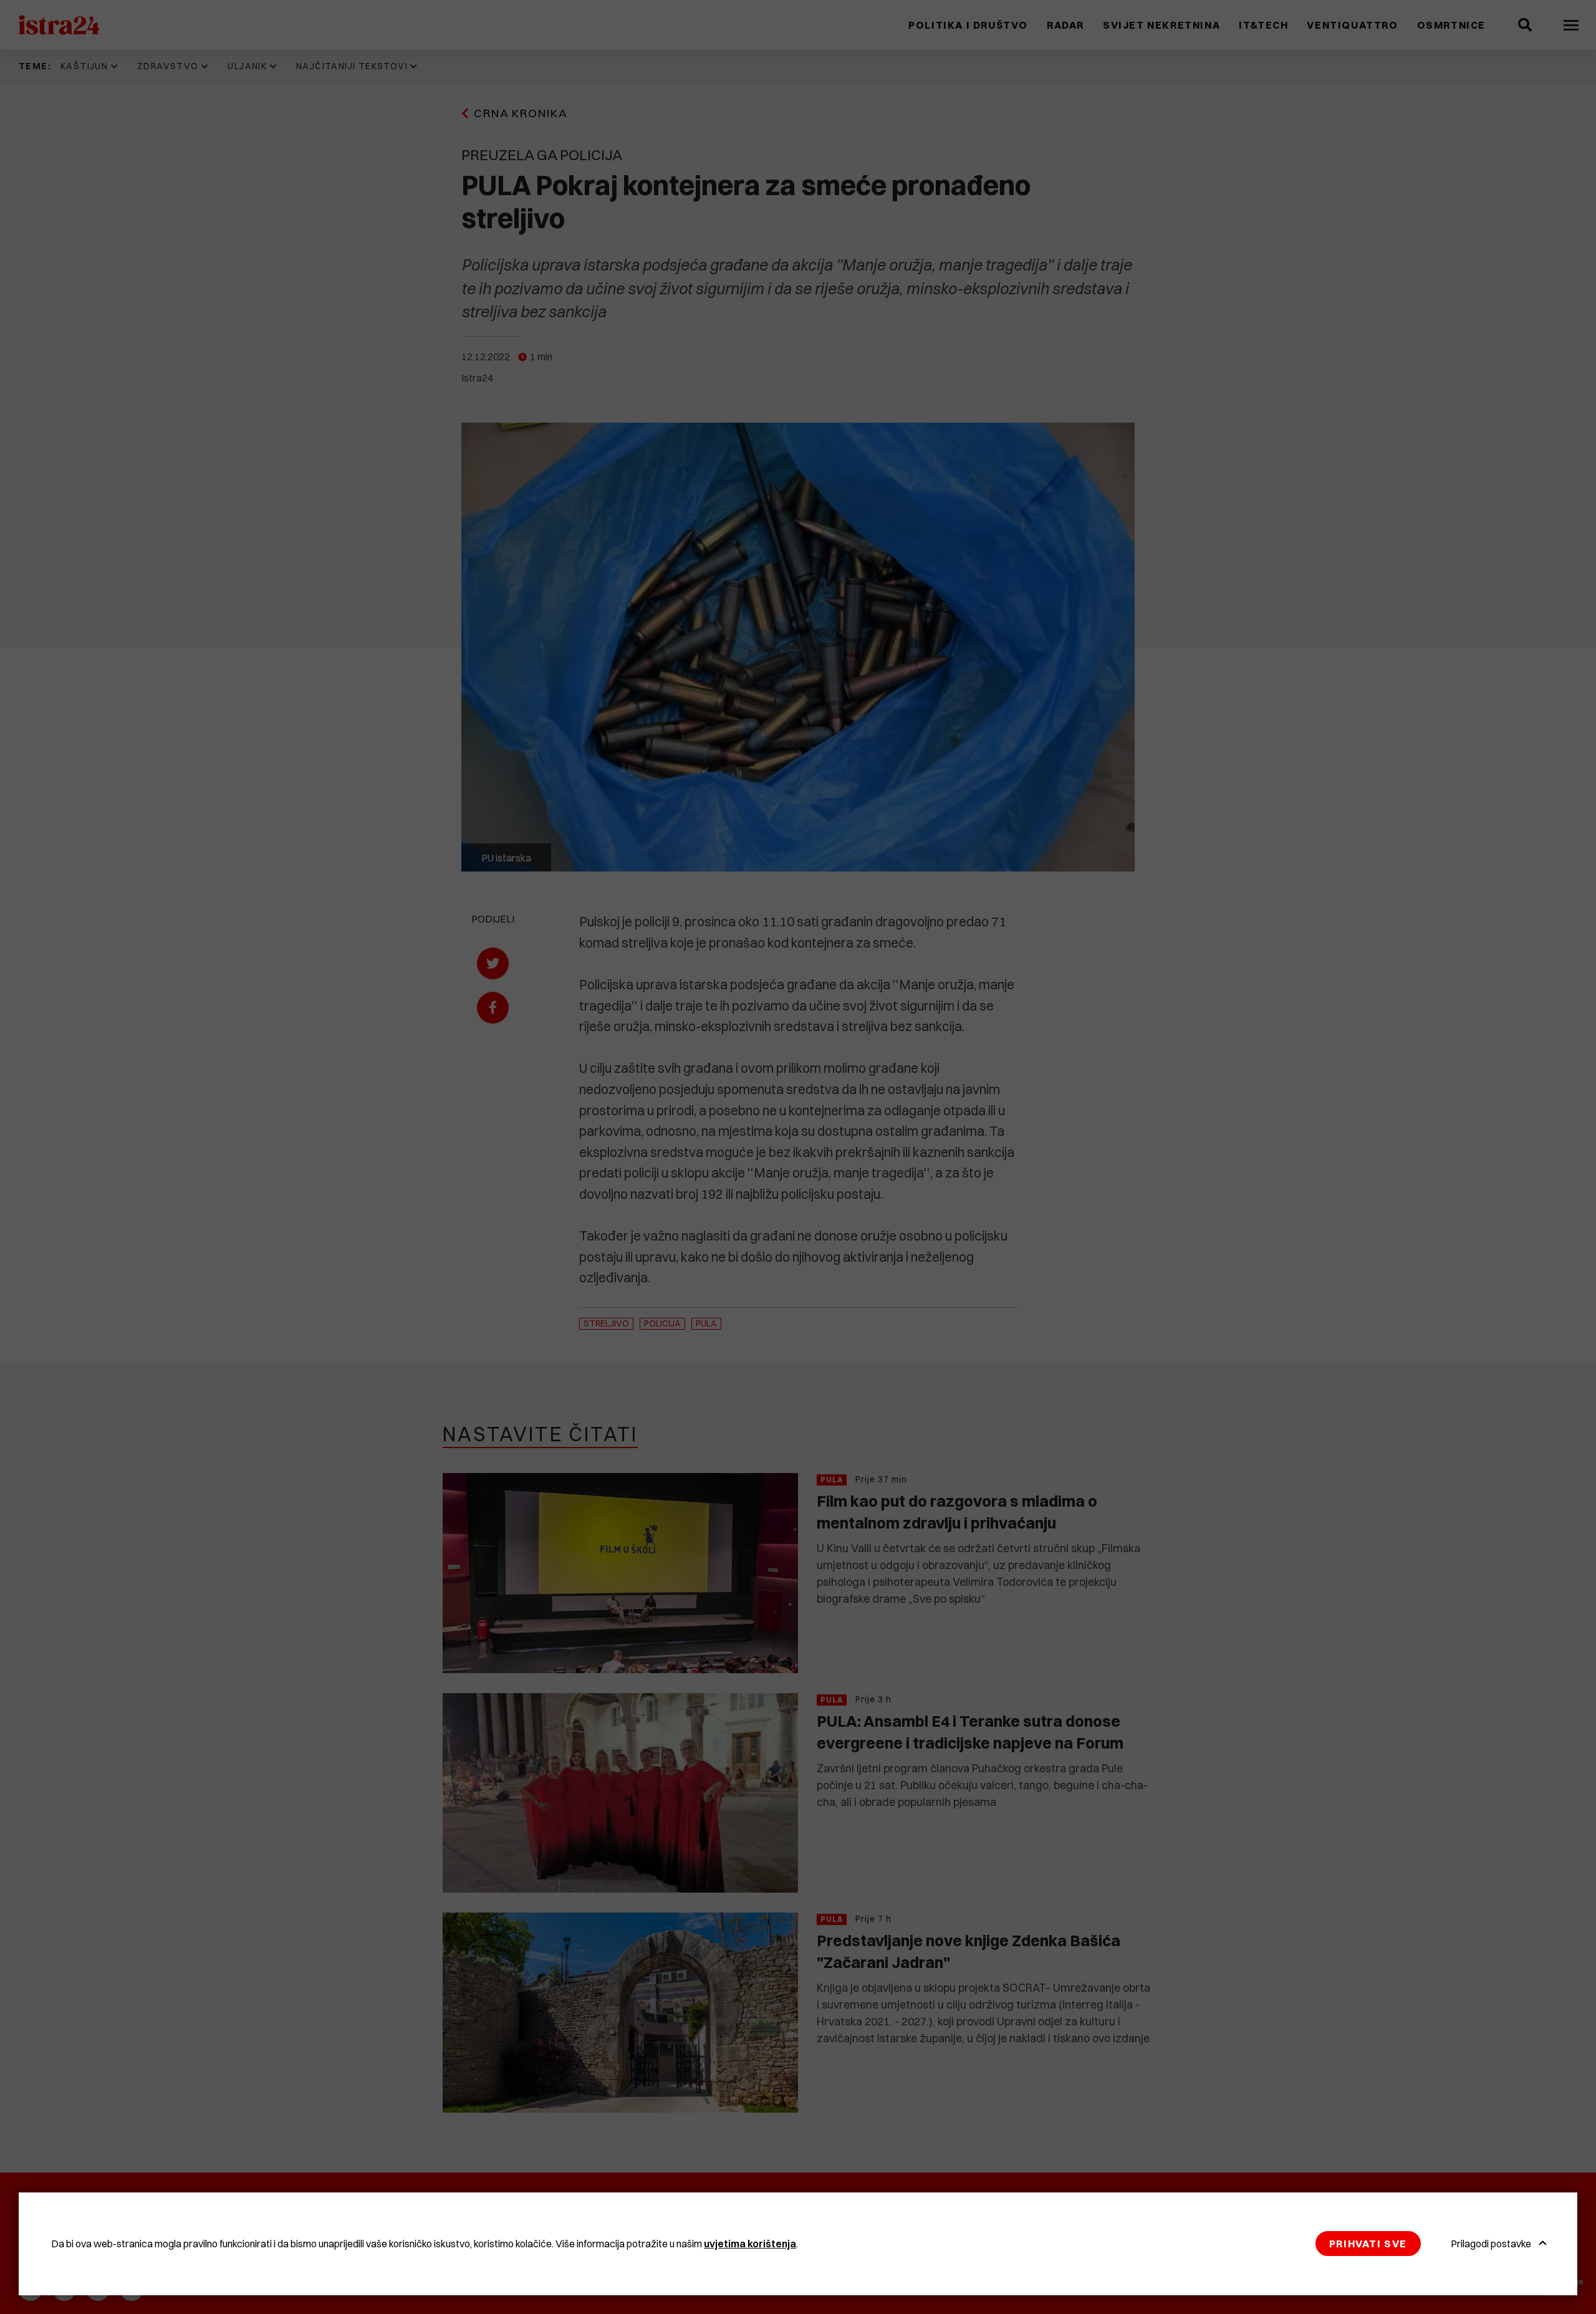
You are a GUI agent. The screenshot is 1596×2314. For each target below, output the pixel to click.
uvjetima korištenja (750, 2244)
